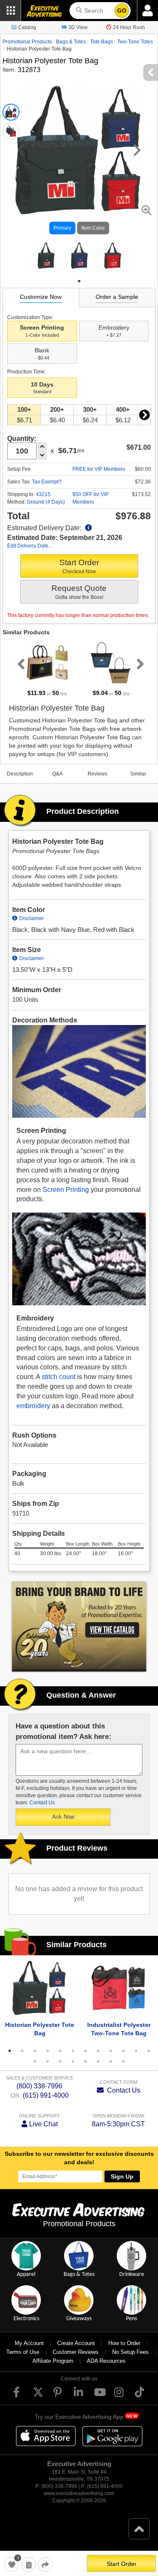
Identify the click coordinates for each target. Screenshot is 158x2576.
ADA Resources (106, 2361)
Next (144, 415)
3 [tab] (35, 2051)
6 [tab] (73, 2051)
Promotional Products (27, 42)
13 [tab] (35, 2061)
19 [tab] (111, 2061)
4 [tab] (48, 2051)
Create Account (76, 2343)
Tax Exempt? (47, 482)
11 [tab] (136, 2051)
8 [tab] (98, 2051)
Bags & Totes (71, 42)
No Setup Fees (130, 2352)
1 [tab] (79, 281)
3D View (78, 27)
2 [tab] (22, 2051)
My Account (29, 2343)
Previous (19, 664)
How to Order (124, 2343)
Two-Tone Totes (135, 42)
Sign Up (122, 2176)
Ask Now (63, 1817)
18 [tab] (98, 2061)
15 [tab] (60, 2061)
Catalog (27, 27)
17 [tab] (86, 2061)
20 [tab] (123, 2061)
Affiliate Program (53, 2361)
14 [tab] (48, 2061)
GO (122, 11)
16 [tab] (73, 2061)
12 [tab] (149, 2051)
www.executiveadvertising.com (79, 2493)
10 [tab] (123, 2051)
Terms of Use (23, 2352)
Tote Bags (102, 42)
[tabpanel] (46, 256)
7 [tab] (86, 2051)
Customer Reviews (76, 2352)
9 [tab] (111, 2051)
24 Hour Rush (129, 27)
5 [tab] (60, 2051)
